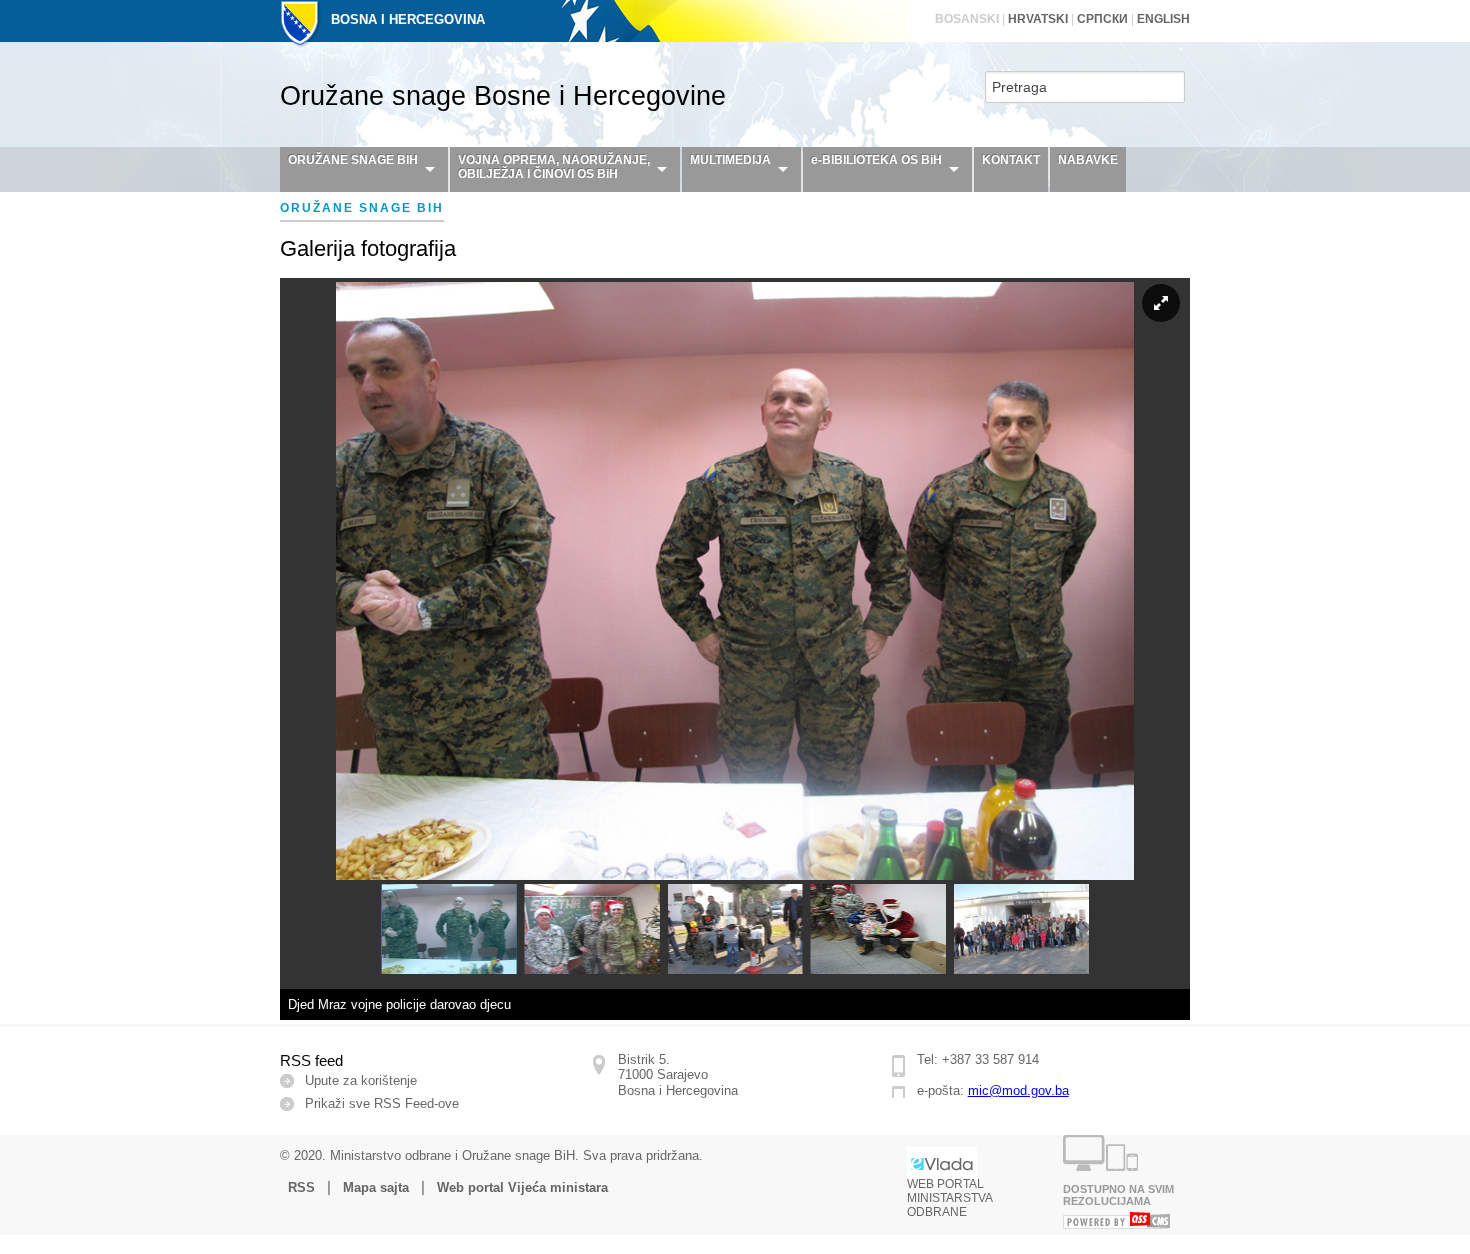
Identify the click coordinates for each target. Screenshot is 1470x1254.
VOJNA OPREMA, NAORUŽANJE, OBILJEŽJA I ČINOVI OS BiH (554, 167)
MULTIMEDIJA (730, 160)
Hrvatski (1038, 19)
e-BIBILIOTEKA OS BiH (876, 160)
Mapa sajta (376, 1187)
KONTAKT (1011, 160)
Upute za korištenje (361, 1080)
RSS (301, 1187)
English (1163, 19)
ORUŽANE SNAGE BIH (353, 160)
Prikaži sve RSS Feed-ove (382, 1103)
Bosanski (967, 19)
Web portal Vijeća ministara (522, 1187)
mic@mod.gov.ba (1018, 1090)
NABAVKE (1088, 160)
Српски (1102, 19)
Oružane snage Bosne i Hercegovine (503, 96)
